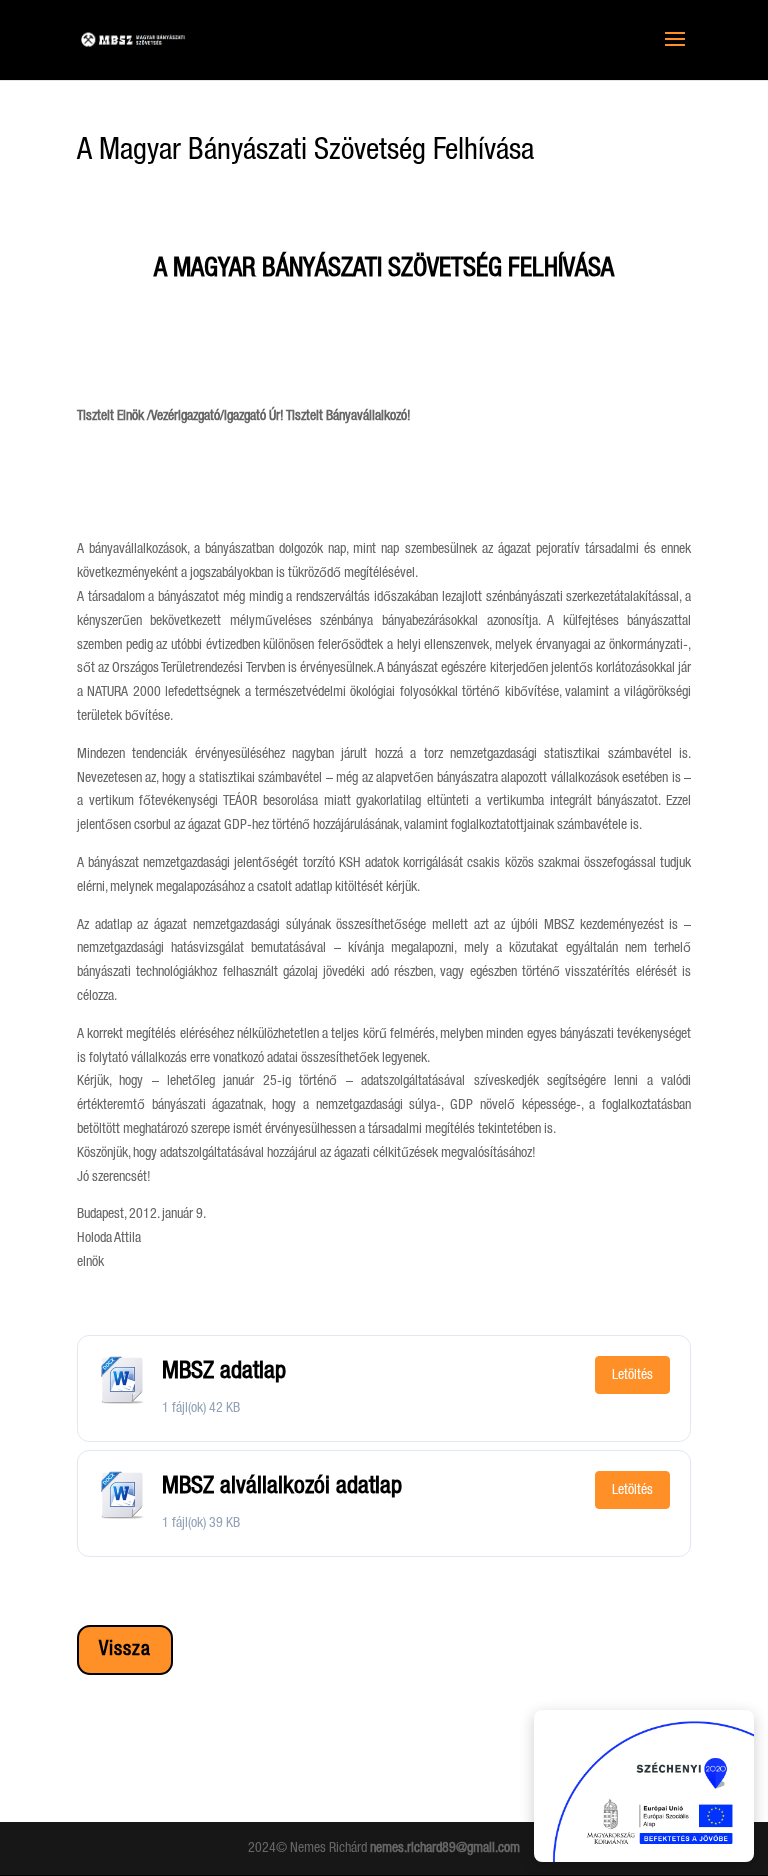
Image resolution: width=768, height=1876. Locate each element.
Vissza (125, 1650)
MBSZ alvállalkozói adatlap (282, 1486)
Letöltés (632, 1375)
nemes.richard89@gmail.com (445, 1848)
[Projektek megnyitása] (644, 1786)
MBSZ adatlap (224, 1371)
